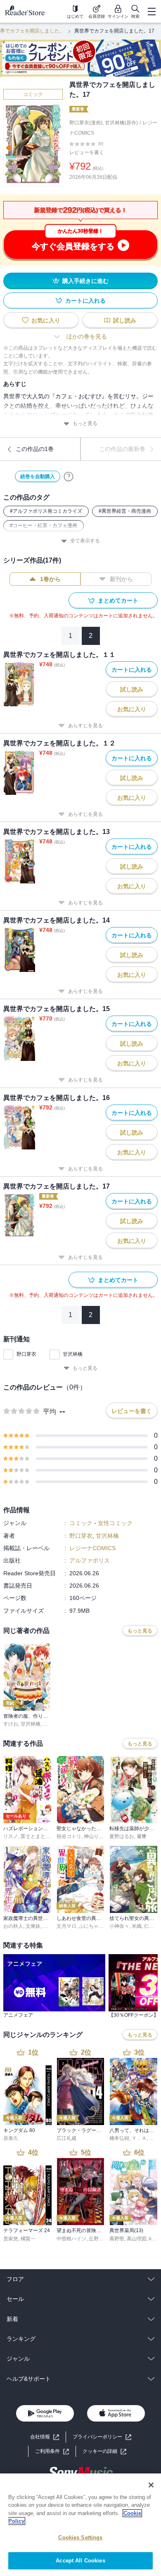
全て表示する (85, 541)
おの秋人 (13, 1926)
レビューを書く (87, 152)
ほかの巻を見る (87, 336)
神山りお (94, 1836)
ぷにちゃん (91, 1926)
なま (48, 1926)
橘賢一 (28, 2239)
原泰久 (11, 2138)
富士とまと (33, 1836)
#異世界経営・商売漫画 (125, 511)
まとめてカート (118, 600)
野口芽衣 (26, 1354)
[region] (80, 2525)
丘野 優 (97, 2239)
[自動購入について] (69, 476)
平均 (50, 1412)
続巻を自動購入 (38, 476)
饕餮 (142, 1836)
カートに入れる (85, 301)
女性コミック (115, 1523)
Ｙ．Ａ (139, 2138)
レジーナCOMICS (92, 1548)
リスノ (11, 1836)
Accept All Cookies (80, 2561)
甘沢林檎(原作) (121, 123)
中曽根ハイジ (71, 2239)
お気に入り (46, 320)
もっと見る (85, 423)
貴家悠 (11, 2239)
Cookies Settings (80, 2537)
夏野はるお (122, 1836)
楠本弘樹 (119, 2138)
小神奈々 (119, 1926)
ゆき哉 (50, 1724)
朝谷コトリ (69, 1836)
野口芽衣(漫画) (86, 123)
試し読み (125, 320)
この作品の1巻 (35, 449)
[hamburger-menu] (152, 12)
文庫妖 (33, 1926)
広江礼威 (66, 2138)
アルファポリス (90, 1560)
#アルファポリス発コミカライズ (46, 511)
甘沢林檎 (73, 1354)
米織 (137, 1926)
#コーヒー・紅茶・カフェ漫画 (44, 525)
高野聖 (117, 2239)
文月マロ (66, 1926)
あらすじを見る (85, 726)
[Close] (151, 2485)
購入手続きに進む (85, 281)
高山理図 (137, 2239)
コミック (33, 94)
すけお (11, 1724)
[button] (104, 2451)
